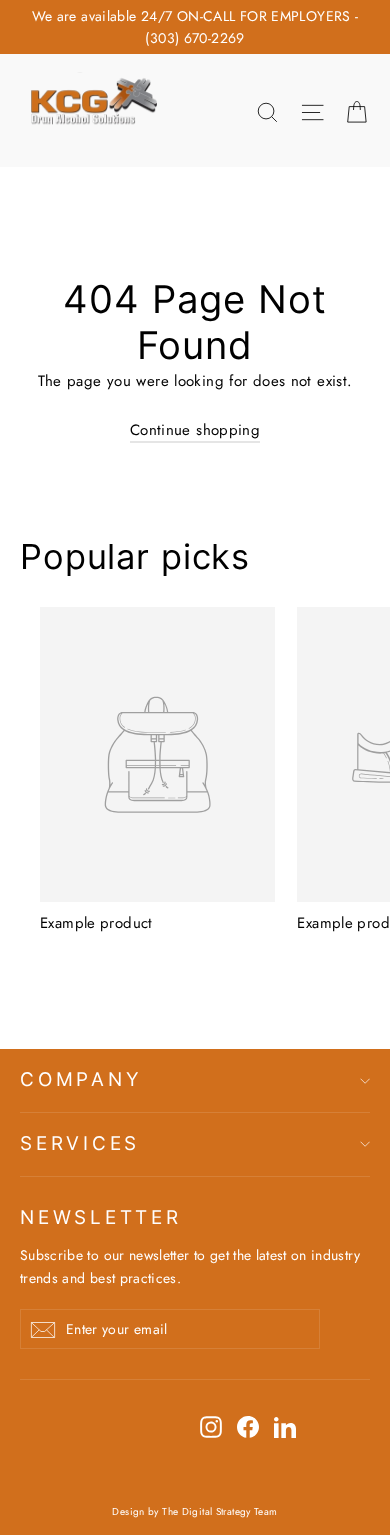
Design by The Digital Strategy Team (194, 1511)
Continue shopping (195, 430)
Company (81, 1079)
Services (80, 1143)
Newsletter (101, 1217)
